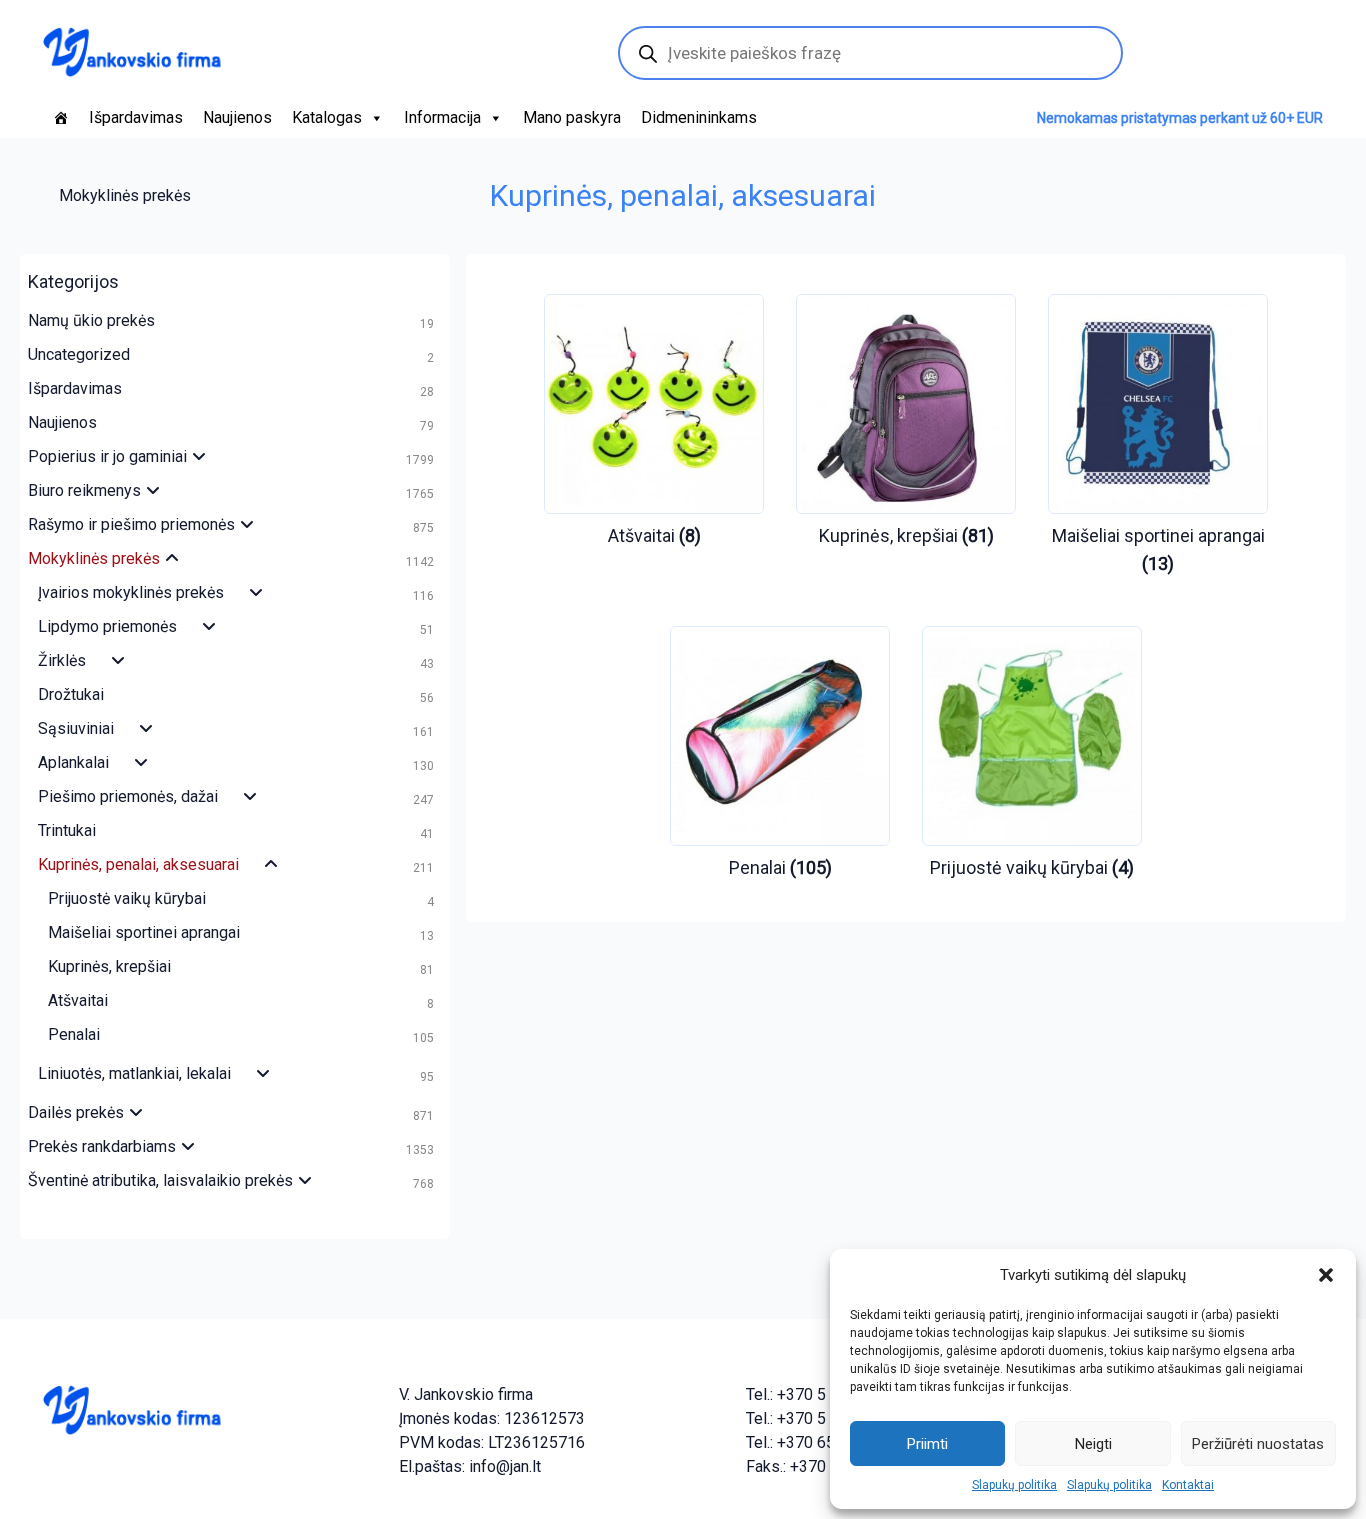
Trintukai (67, 830)
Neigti (1093, 1444)
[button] (1326, 1275)
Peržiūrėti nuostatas (1258, 1444)
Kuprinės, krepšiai (109, 966)
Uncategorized (79, 354)
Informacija (442, 117)
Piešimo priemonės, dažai (128, 796)
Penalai (74, 1034)
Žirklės (62, 660)
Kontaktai (1188, 1485)
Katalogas (327, 117)
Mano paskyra (572, 117)
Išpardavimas (136, 117)
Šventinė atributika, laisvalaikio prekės (160, 1180)
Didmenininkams (699, 117)
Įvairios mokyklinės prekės (131, 592)
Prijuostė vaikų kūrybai (127, 898)
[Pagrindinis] (61, 118)
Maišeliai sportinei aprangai (144, 932)
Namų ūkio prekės (91, 320)
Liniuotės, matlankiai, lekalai (134, 1073)
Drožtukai (71, 694)
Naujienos (237, 117)
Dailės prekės (76, 1112)
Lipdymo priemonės (107, 626)
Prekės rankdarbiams (102, 1146)
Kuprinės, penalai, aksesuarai (138, 864)
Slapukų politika (1014, 1485)
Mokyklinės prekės (125, 195)
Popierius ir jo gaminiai (107, 456)
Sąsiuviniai (76, 728)
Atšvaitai (78, 1000)
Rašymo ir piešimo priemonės (131, 524)
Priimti (927, 1444)
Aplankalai (73, 762)
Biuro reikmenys (84, 490)
